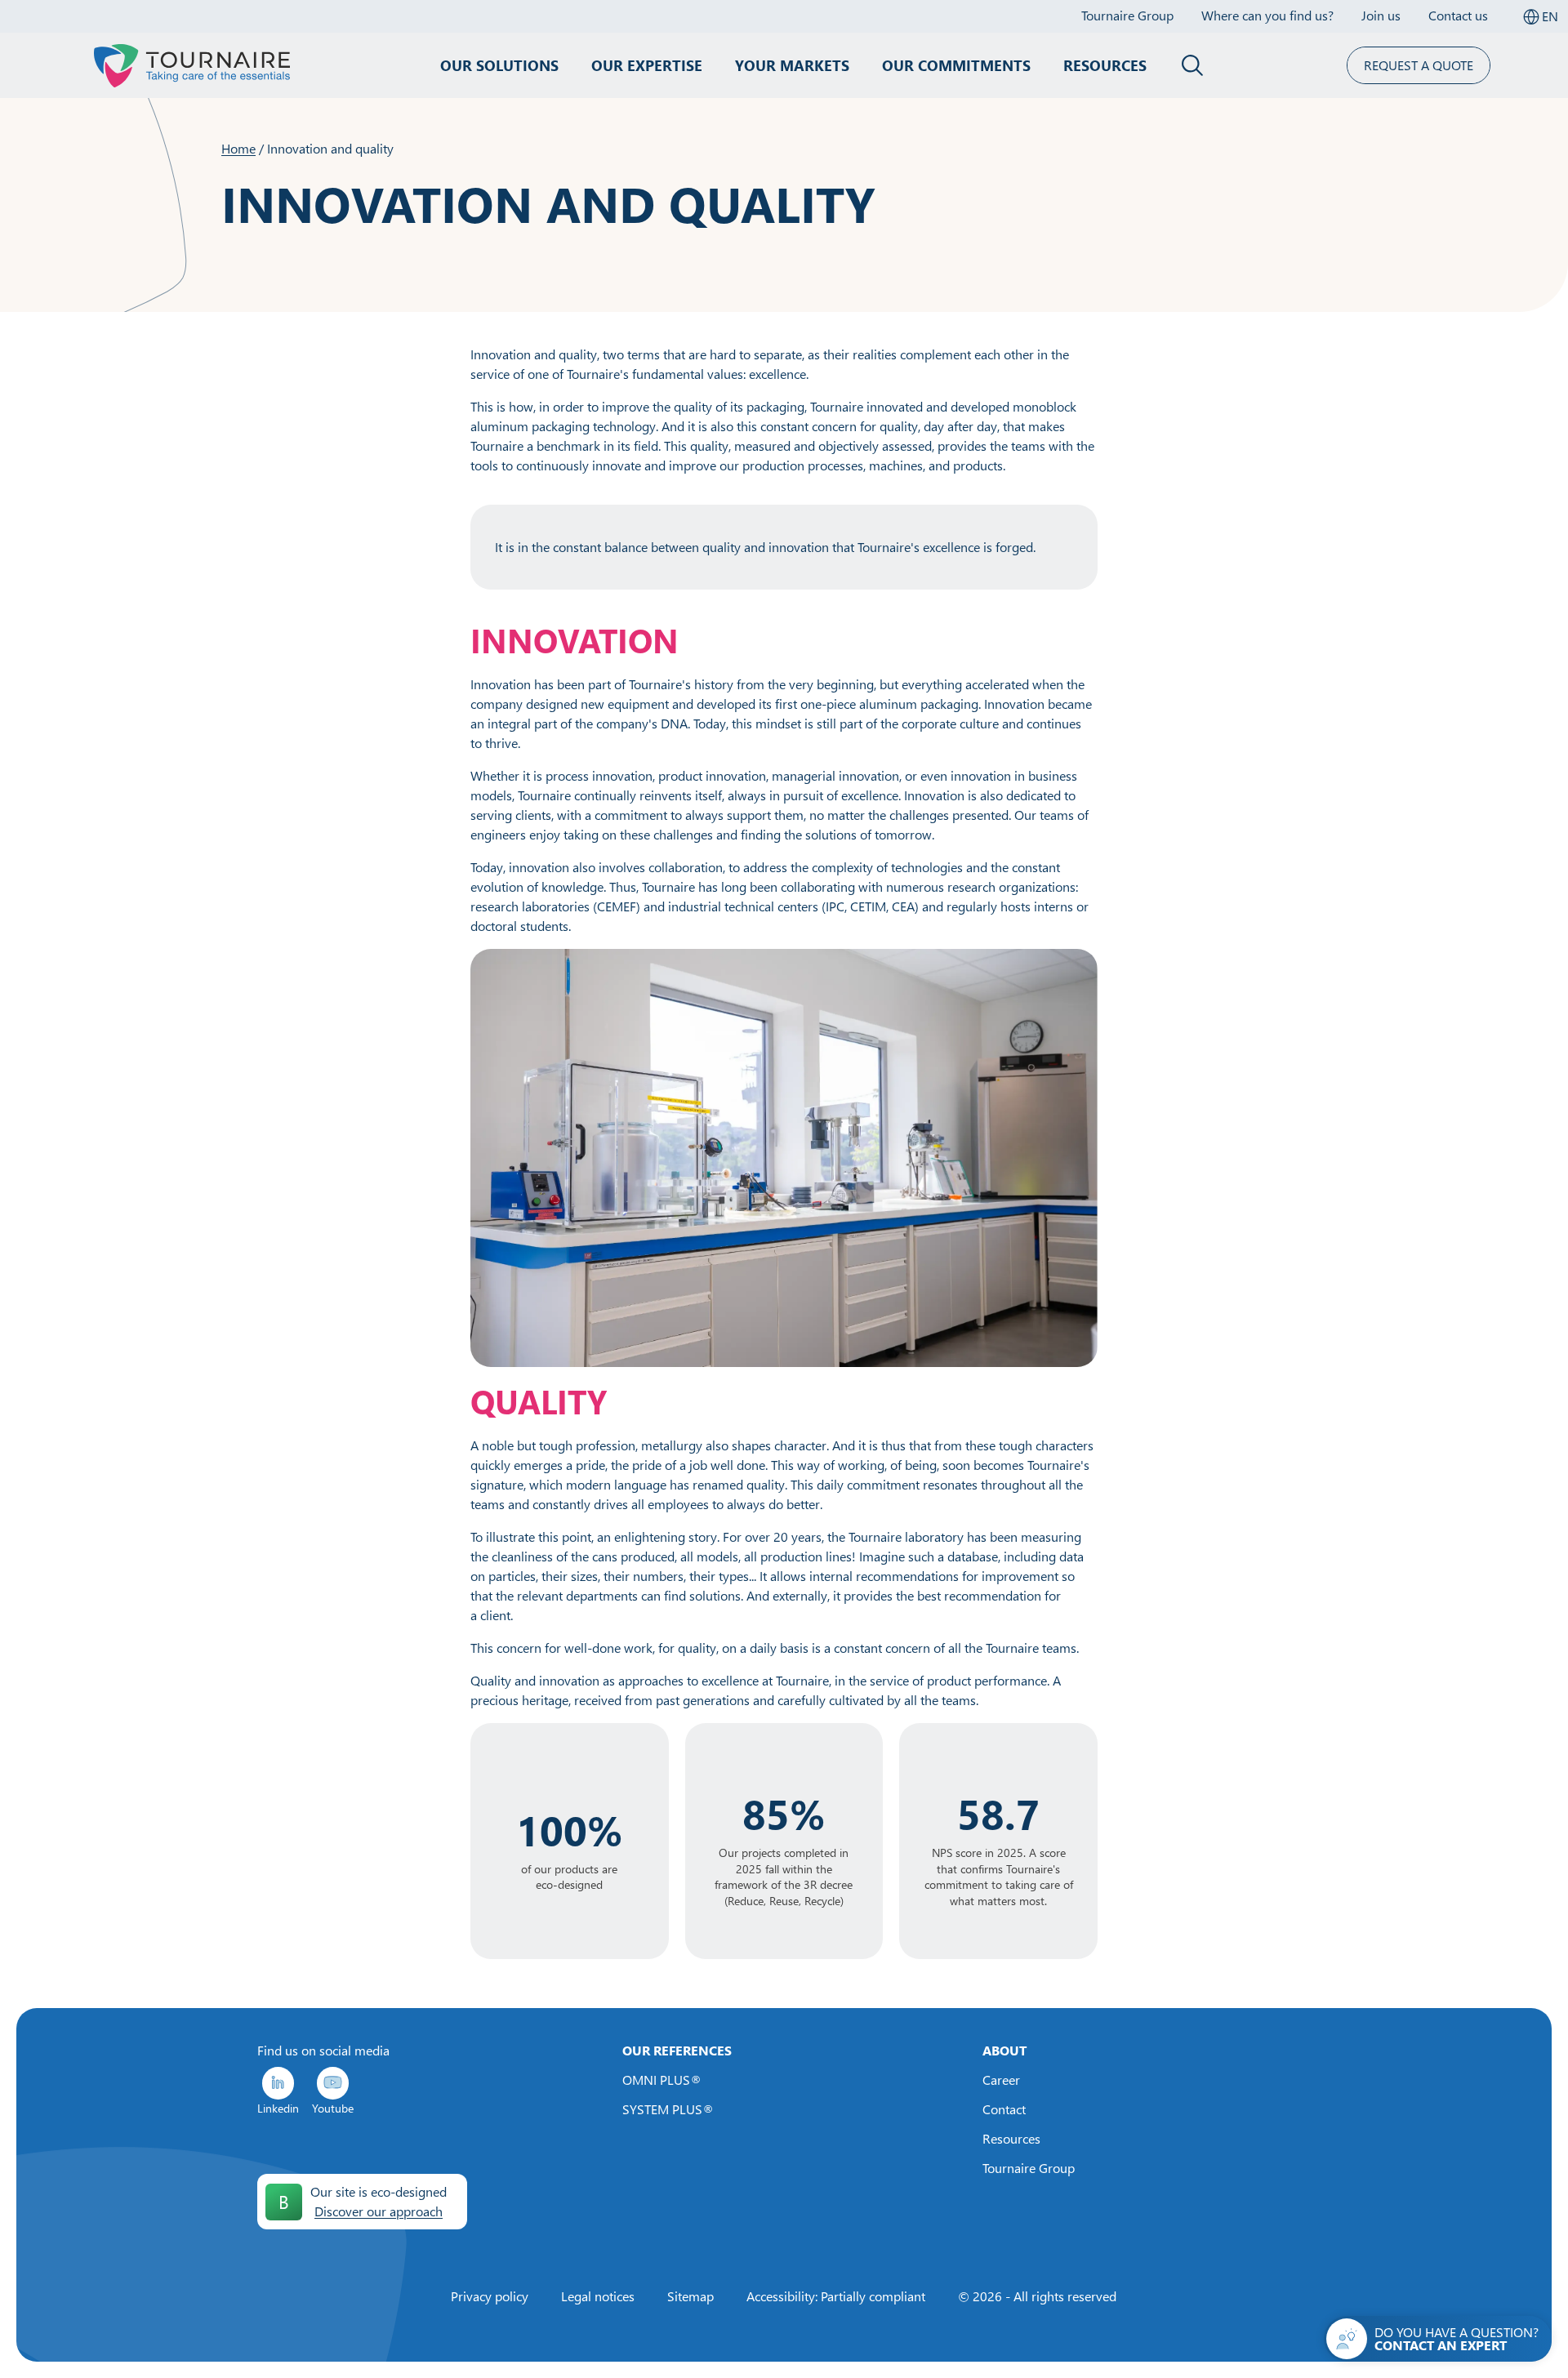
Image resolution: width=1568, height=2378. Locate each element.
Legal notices (598, 2296)
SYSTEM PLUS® (668, 2109)
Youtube (333, 2108)
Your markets (792, 65)
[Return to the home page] (192, 65)
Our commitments (956, 65)
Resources (1105, 65)
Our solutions (499, 65)
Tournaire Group (1029, 2168)
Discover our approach (379, 2211)
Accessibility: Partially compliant (836, 2296)
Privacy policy (490, 2296)
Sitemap (690, 2296)
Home (238, 149)
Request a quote (1419, 65)
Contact (1004, 2109)
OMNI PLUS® (662, 2080)
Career (1001, 2080)
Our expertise (647, 65)
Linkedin (278, 2108)
